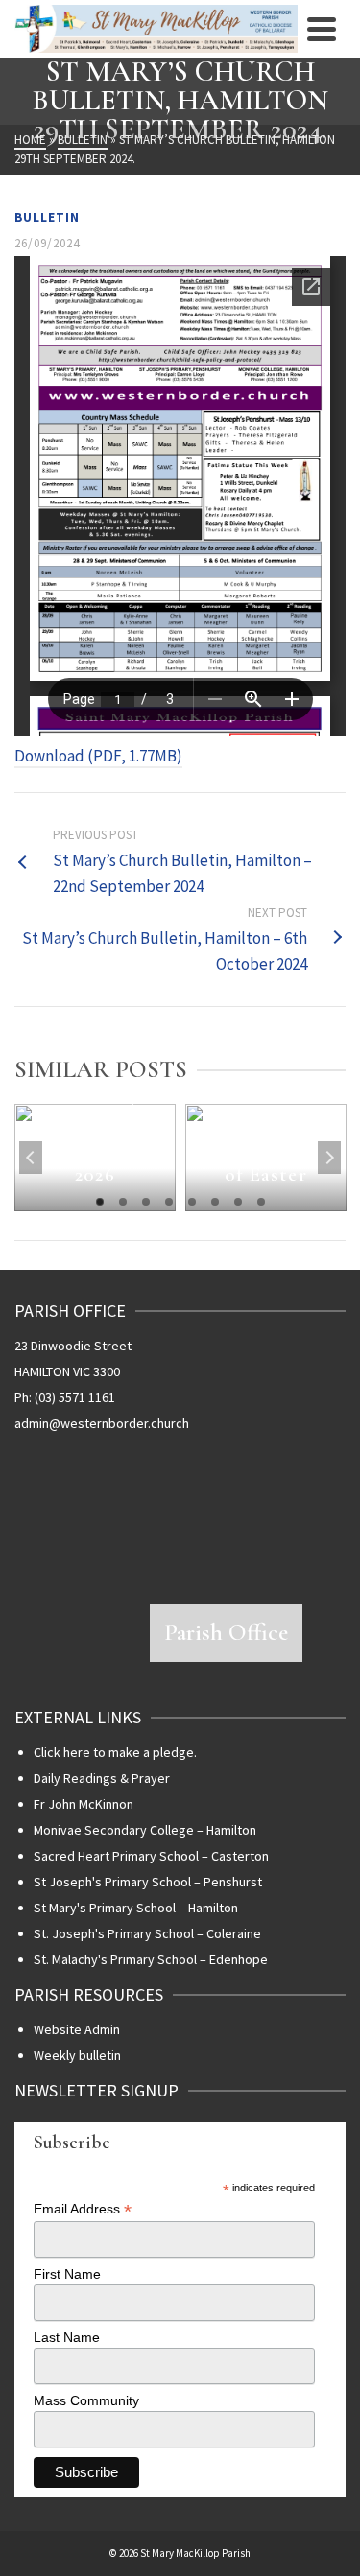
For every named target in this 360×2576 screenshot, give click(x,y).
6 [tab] (215, 1202)
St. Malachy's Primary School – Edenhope (151, 1959)
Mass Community (86, 2400)
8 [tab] (261, 1202)
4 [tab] (169, 1202)
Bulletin (47, 217)
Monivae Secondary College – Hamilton (145, 1830)
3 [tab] (146, 1202)
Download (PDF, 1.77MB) (98, 756)
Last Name (67, 2337)
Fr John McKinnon (84, 1804)
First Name (67, 2274)
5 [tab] (192, 1202)
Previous (31, 1158)
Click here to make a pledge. (115, 1752)
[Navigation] (322, 29)
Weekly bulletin (77, 2055)
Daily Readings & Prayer (102, 1778)
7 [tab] (238, 1202)
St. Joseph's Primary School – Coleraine (147, 1933)
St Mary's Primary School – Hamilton (136, 1908)
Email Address (83, 2209)
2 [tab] (123, 1202)
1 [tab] (100, 1202)
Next (329, 1158)
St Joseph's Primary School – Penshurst (148, 1882)
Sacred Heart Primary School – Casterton (151, 1856)
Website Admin (77, 2029)
